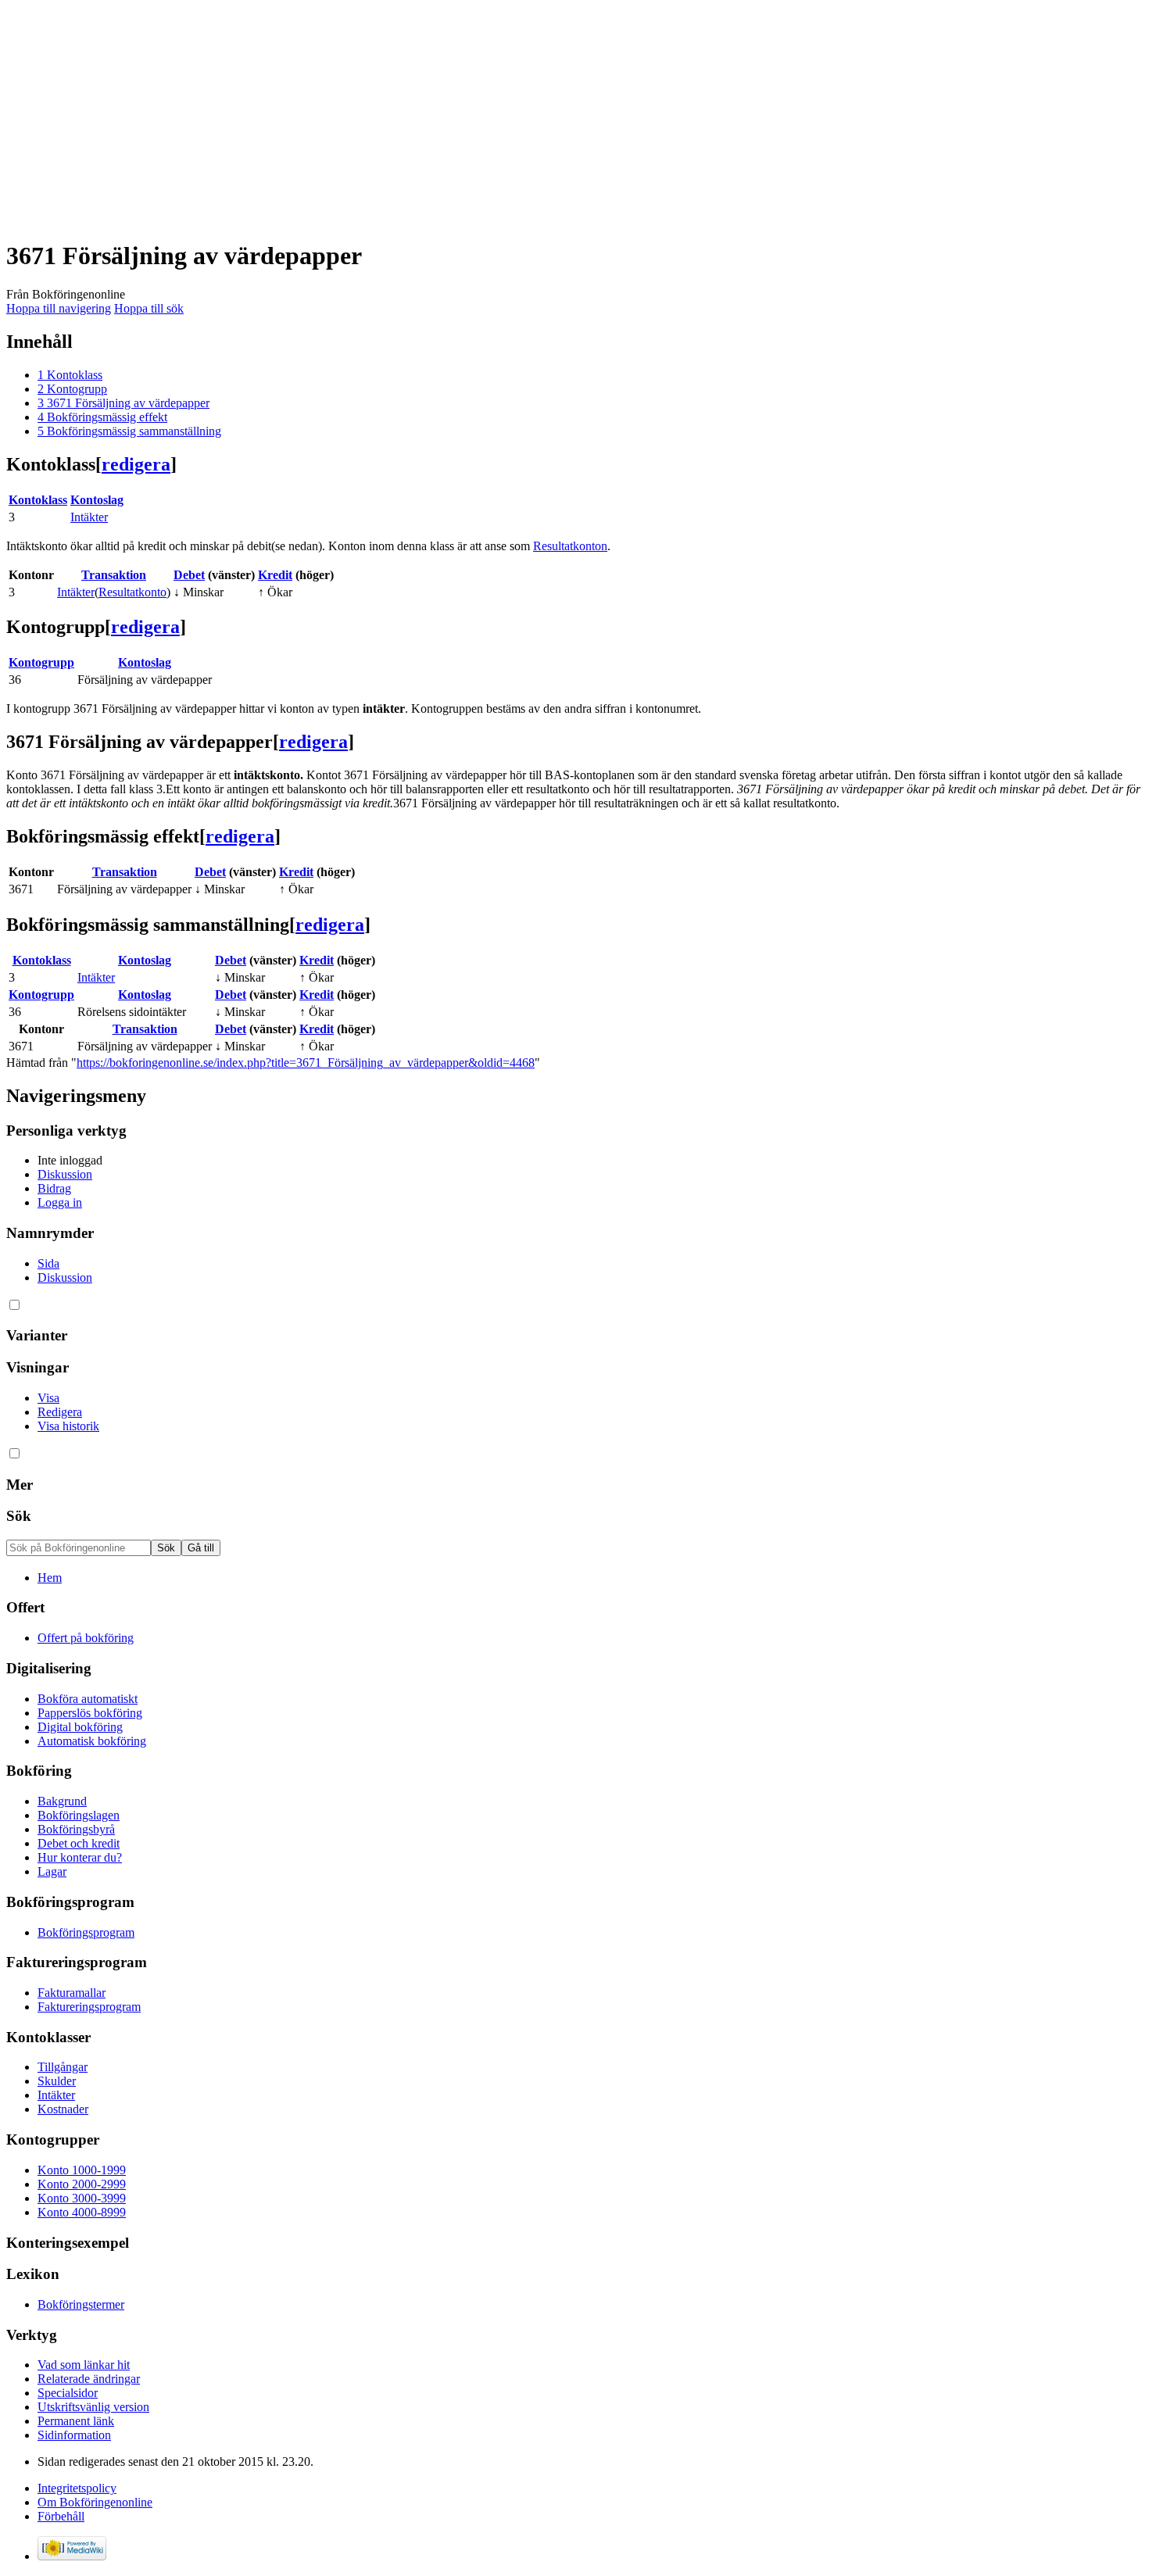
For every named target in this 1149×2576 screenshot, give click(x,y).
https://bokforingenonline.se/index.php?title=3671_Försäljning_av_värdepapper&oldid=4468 (306, 1063)
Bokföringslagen (79, 1815)
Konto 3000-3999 (82, 2198)
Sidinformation (74, 2435)
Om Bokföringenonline (95, 2502)
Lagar (52, 1871)
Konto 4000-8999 (82, 2212)
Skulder (57, 2081)
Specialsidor (68, 2393)
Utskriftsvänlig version (93, 2407)
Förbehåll (61, 2516)
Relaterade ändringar (89, 2379)
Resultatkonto (132, 592)
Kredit (275, 575)
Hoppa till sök (149, 308)
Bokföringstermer (81, 2304)
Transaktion (114, 575)
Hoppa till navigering (59, 308)
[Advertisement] (475, 116)
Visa (48, 1398)
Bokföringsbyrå (76, 1829)
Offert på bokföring (86, 1638)
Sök (19, 1516)
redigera (136, 464)
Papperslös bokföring (90, 1713)
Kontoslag (97, 500)
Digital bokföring (80, 1727)
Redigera (60, 1412)
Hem (50, 1578)
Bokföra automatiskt (88, 1699)
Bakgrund (62, 1801)
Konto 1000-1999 (82, 2170)
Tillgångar (63, 2067)
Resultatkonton (570, 546)
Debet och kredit (79, 1843)
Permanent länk (76, 2421)
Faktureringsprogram (89, 2007)
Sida (48, 1263)
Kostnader (63, 2109)
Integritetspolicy (77, 2488)
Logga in (60, 1202)
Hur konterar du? (80, 1857)
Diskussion (65, 1174)
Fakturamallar (72, 1993)
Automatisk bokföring (92, 1741)
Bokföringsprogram (86, 1932)
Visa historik (68, 1426)
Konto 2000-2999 (82, 2184)
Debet (189, 575)
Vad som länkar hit (84, 2365)
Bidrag (54, 1188)
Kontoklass (38, 500)
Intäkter (89, 517)
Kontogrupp (41, 662)
